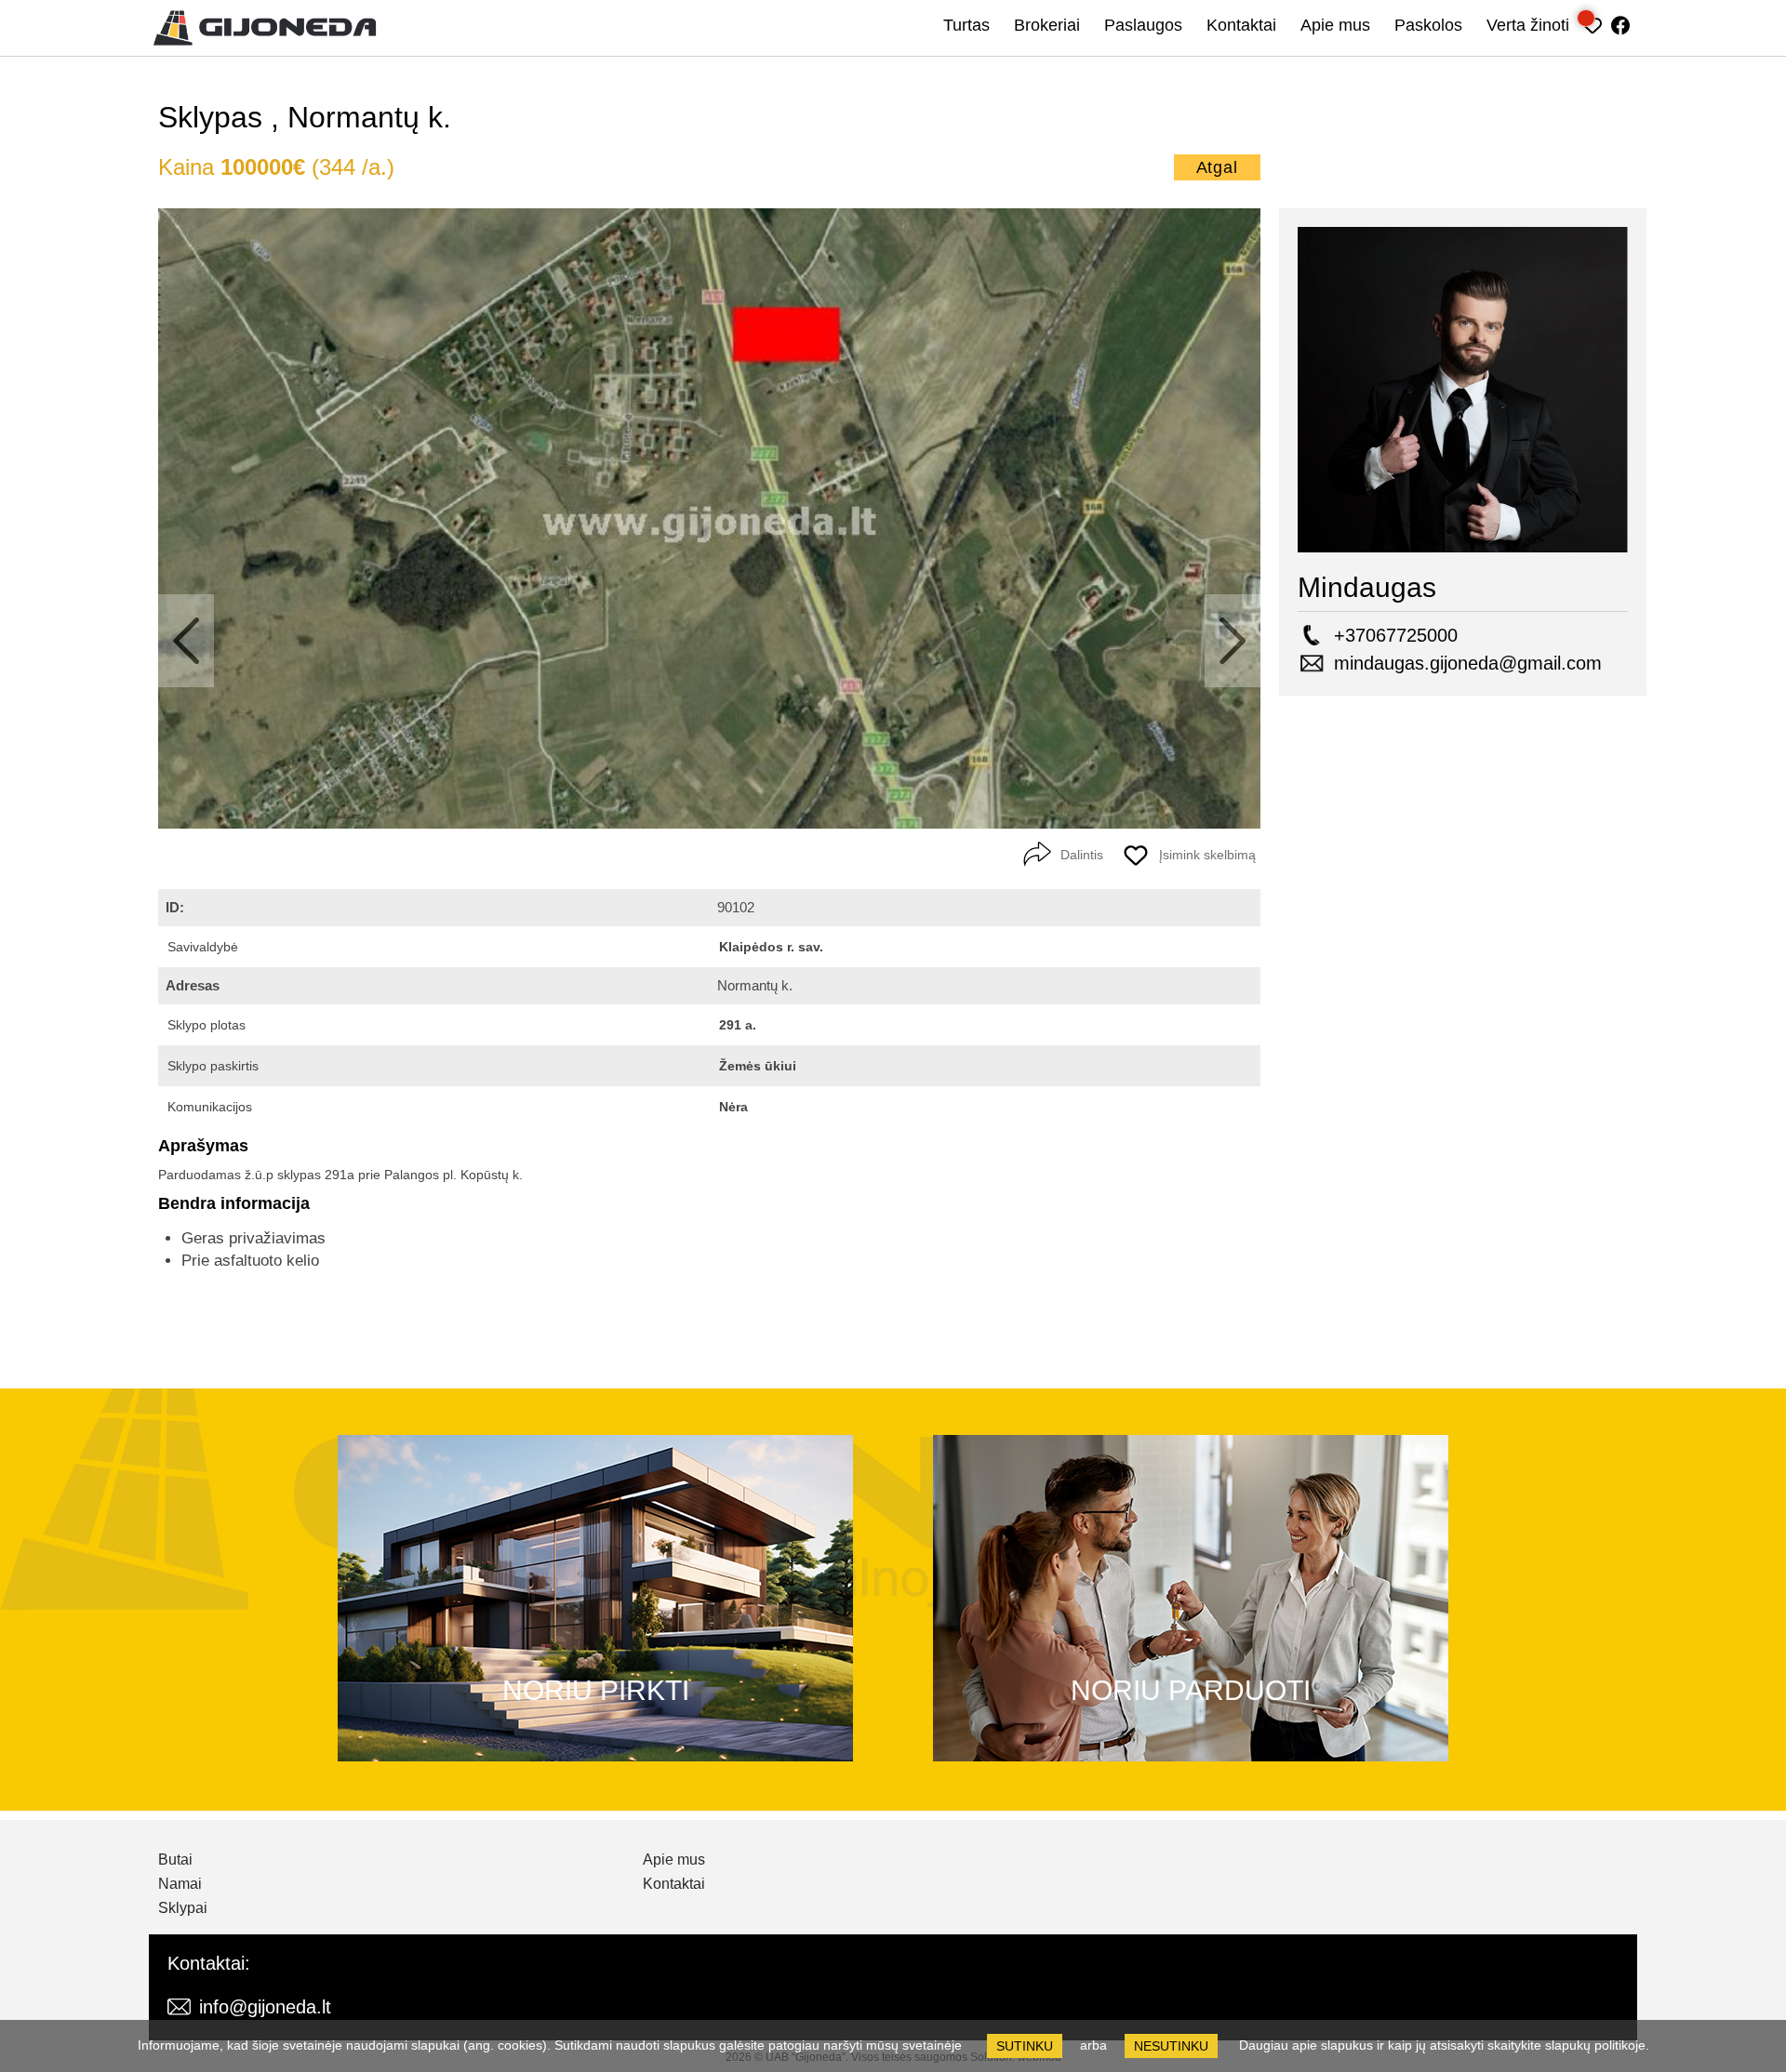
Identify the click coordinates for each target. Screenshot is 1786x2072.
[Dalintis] (1037, 855)
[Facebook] (1621, 23)
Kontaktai (1241, 25)
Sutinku (1025, 2046)
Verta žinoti (1528, 25)
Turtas (966, 25)
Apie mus (1335, 25)
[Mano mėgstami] (1593, 23)
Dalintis (1082, 854)
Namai (180, 1884)
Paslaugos (1143, 25)
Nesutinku (1171, 2046)
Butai (175, 1860)
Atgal (1218, 167)
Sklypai (183, 1908)
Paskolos (1428, 25)
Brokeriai (1047, 25)
